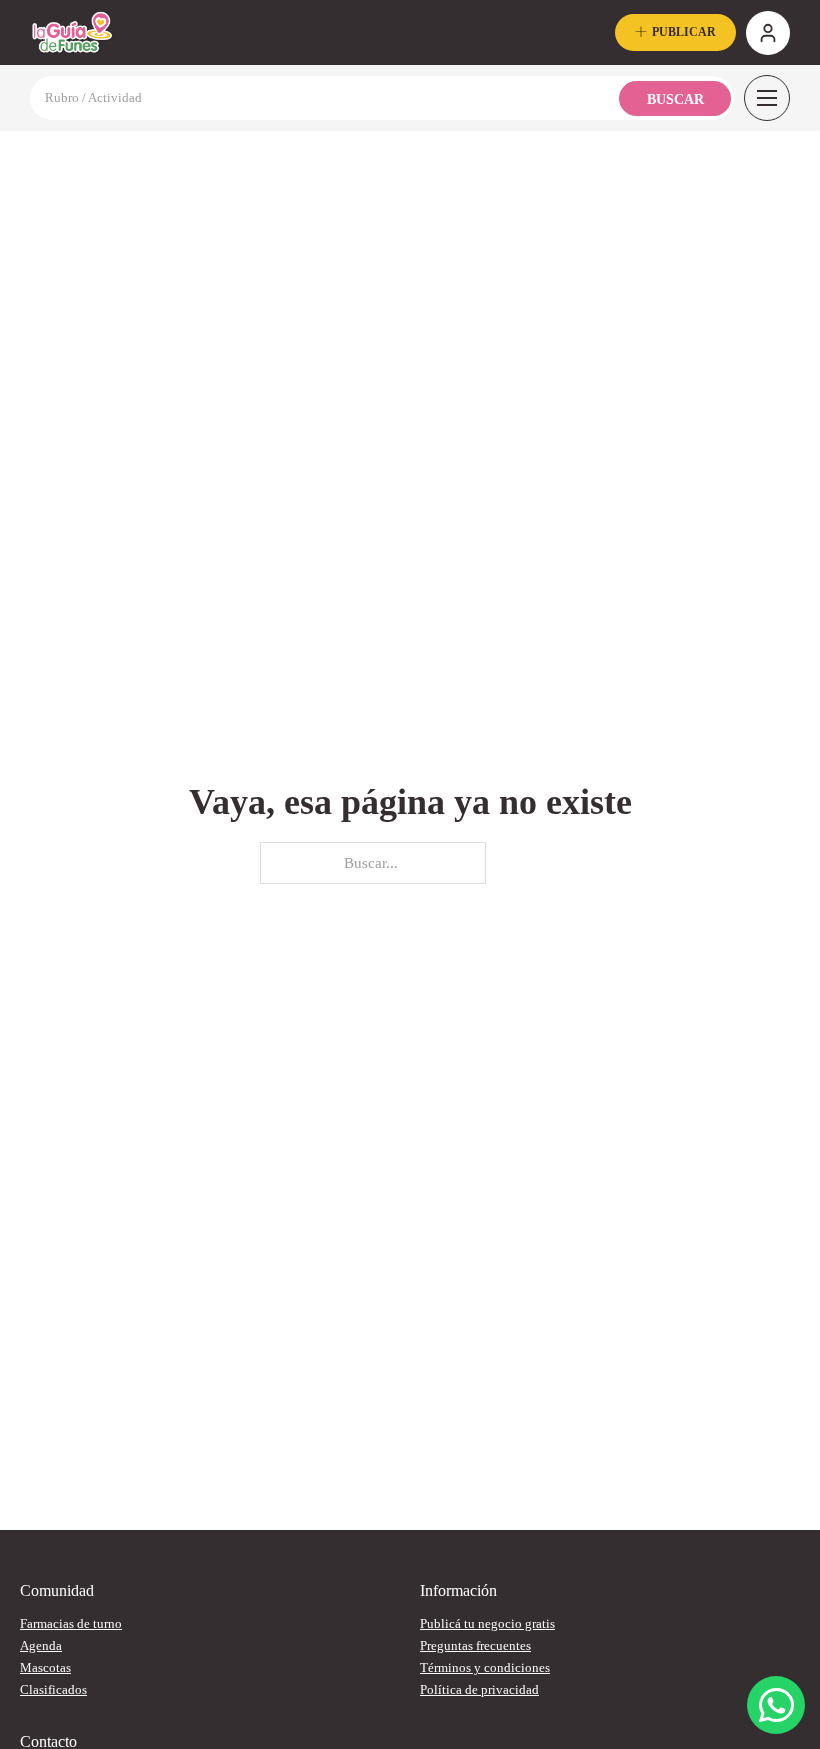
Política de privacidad (479, 1689)
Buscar (675, 99)
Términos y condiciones (485, 1667)
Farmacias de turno (71, 1623)
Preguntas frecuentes (475, 1645)
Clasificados (53, 1689)
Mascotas (45, 1667)
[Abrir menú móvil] (767, 98)
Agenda (41, 1645)
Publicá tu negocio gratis (487, 1623)
